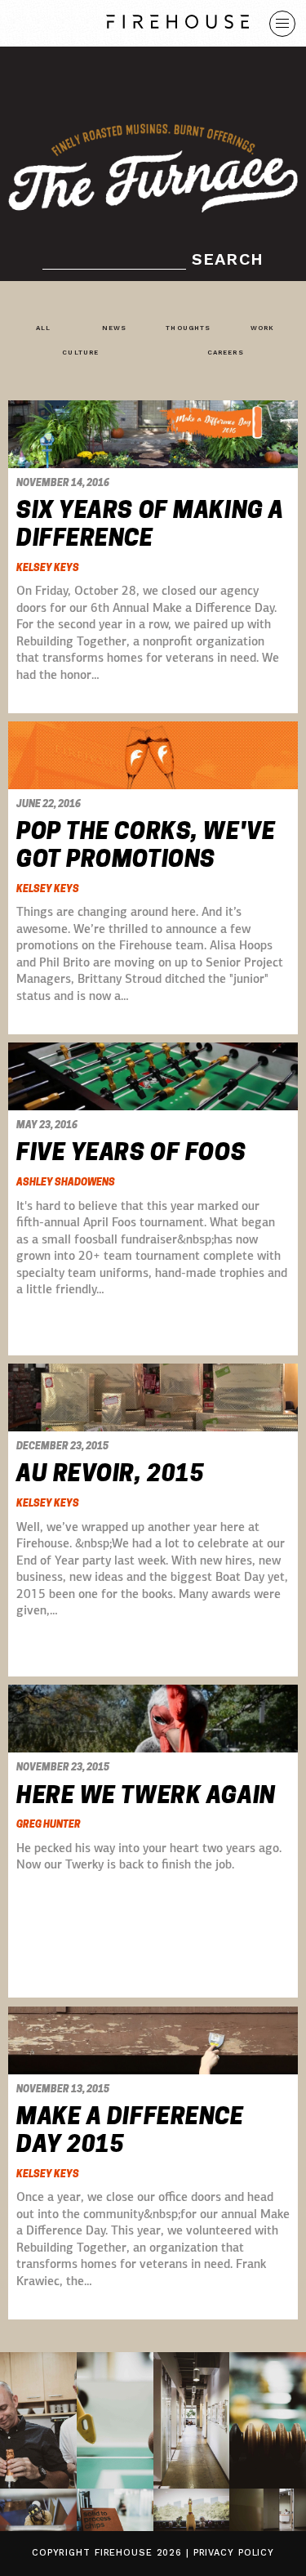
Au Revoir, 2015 (110, 1473)
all (43, 328)
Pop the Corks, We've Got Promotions (146, 845)
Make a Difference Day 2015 (130, 2130)
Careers (226, 353)
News (114, 328)
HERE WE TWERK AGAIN (146, 1795)
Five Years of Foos (131, 1152)
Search (228, 259)
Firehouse (124, 2553)
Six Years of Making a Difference (150, 524)
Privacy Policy (234, 2553)
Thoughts (188, 328)
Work (262, 328)
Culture (80, 353)
